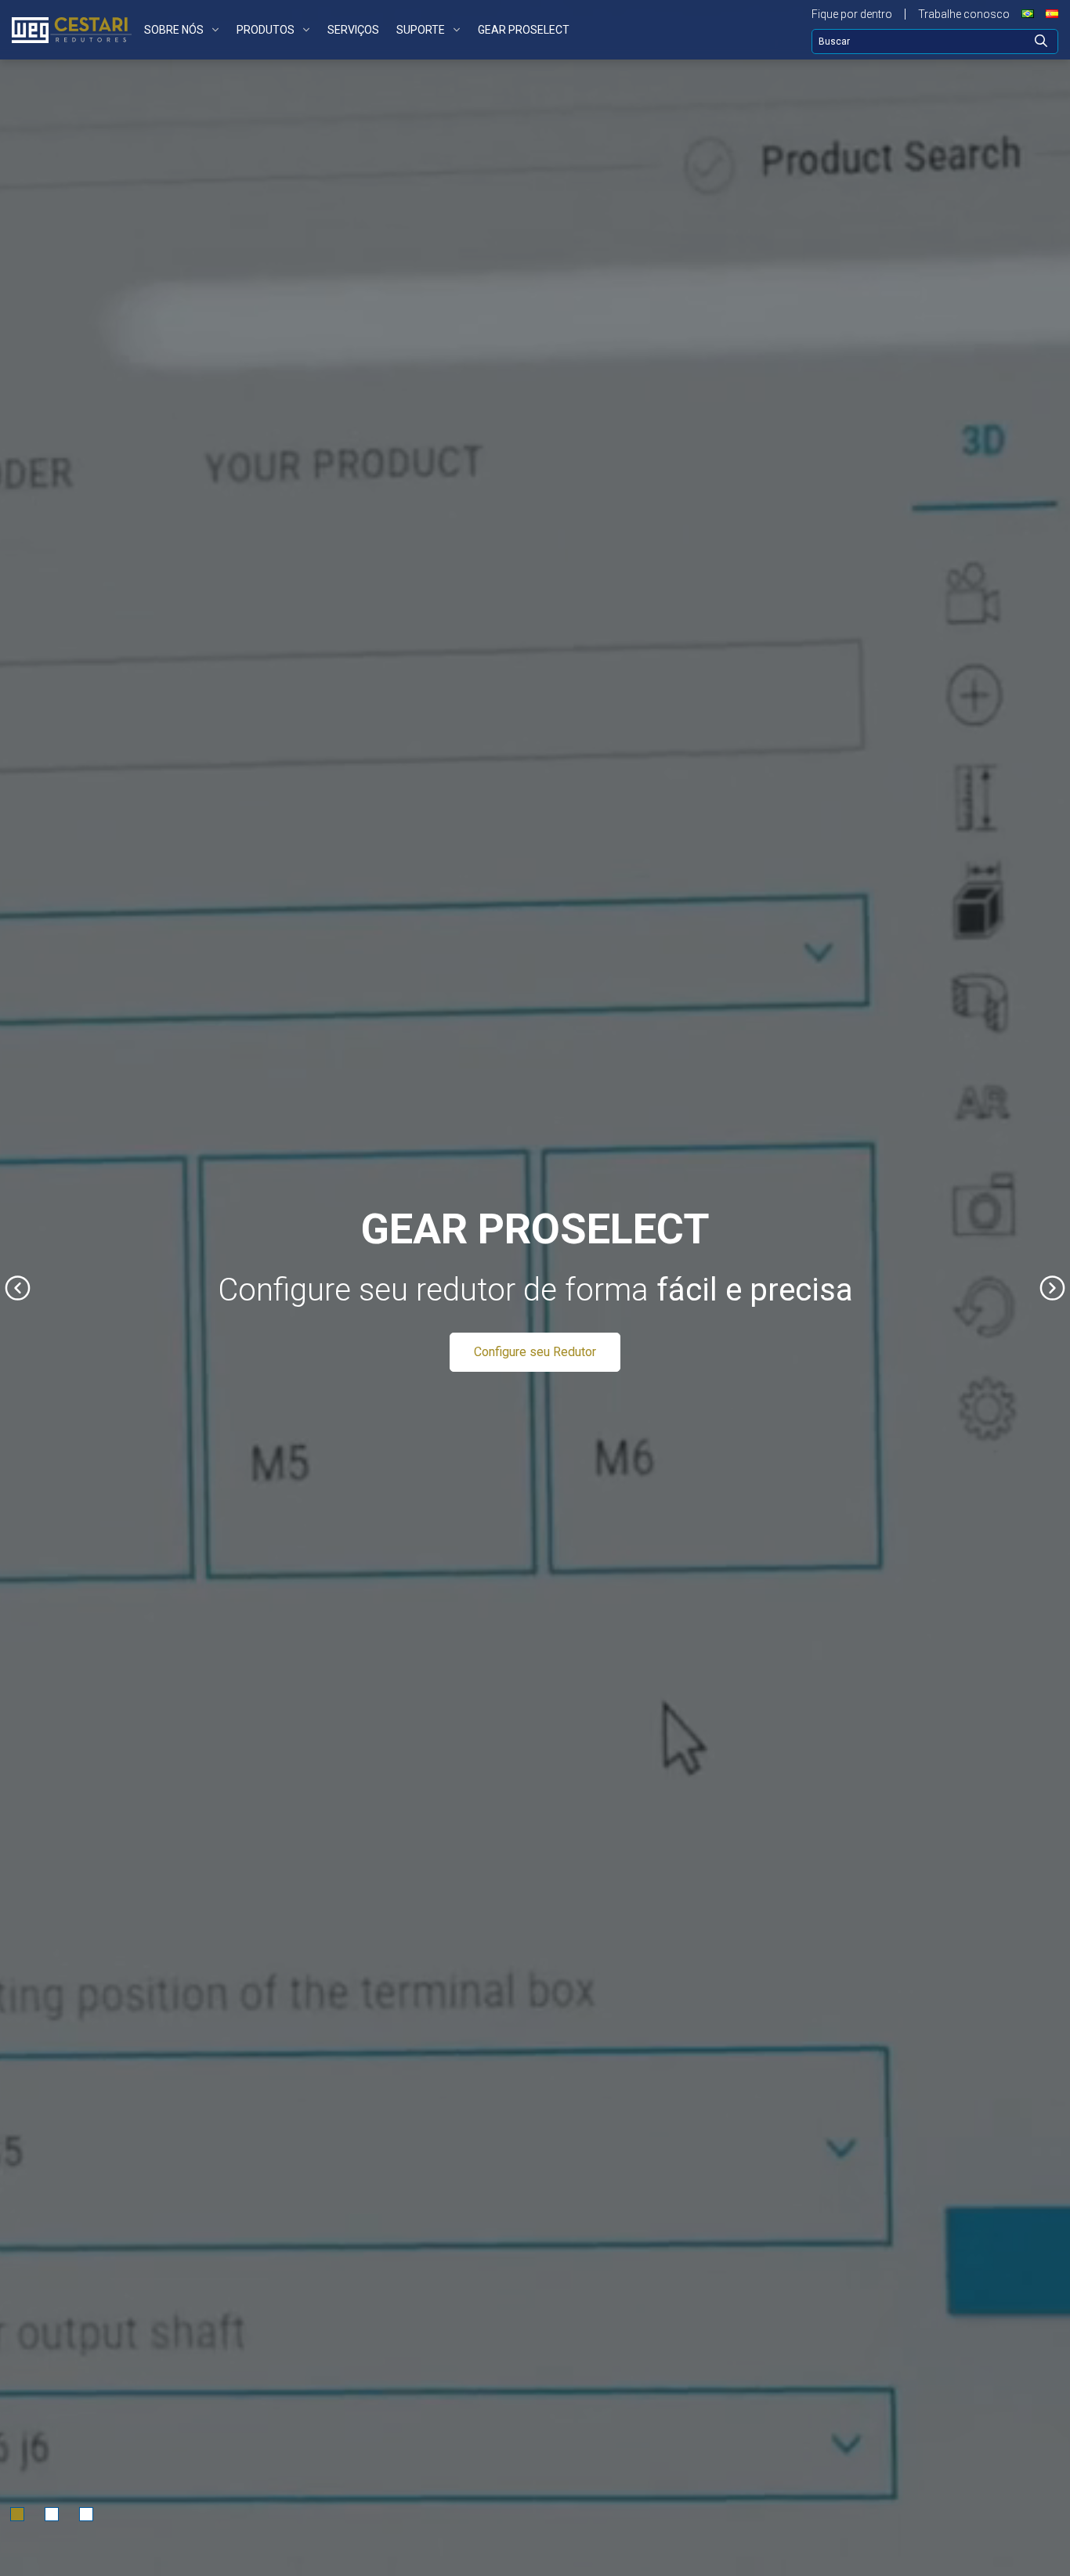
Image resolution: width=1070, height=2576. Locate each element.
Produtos (266, 30)
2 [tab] (52, 2514)
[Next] (1052, 1288)
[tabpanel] (535, 1288)
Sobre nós (174, 30)
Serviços (353, 30)
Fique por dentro (852, 14)
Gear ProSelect (524, 30)
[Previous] (18, 1288)
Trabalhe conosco (964, 14)
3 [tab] (86, 2514)
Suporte (421, 30)
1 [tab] (17, 2514)
